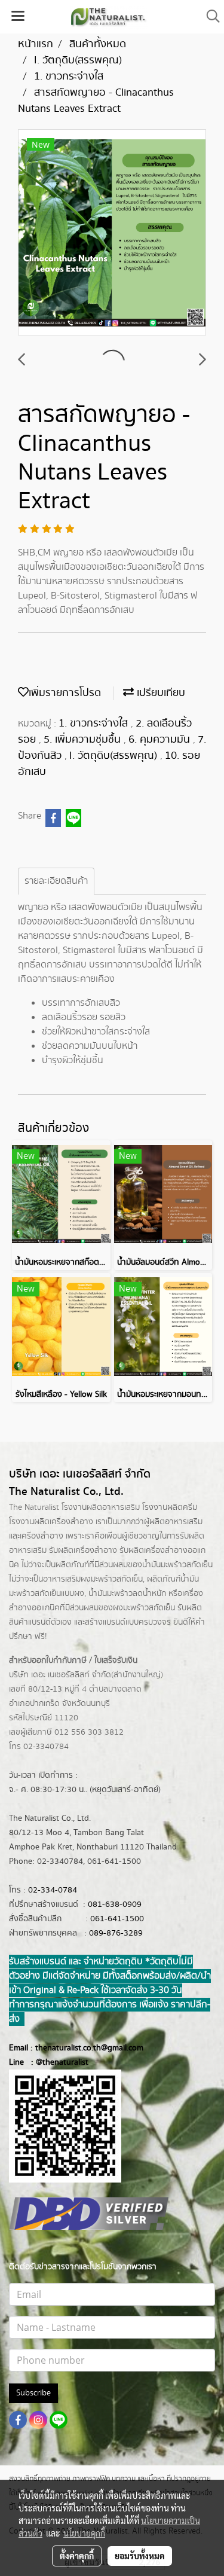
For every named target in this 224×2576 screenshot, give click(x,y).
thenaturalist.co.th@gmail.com (89, 2048)
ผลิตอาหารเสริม (176, 1522)
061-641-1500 (117, 1919)
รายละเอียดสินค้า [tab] (56, 881)
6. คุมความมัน (161, 740)
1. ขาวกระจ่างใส (95, 724)
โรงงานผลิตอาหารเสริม (101, 1507)
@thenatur (55, 2062)
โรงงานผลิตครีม (170, 1507)
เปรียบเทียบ (159, 693)
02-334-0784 (53, 1890)
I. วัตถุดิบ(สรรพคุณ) (115, 756)
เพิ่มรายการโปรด (65, 693)
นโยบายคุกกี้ (84, 2533)
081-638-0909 (115, 1904)
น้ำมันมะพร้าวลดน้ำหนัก (127, 1594)
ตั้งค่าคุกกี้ (77, 2556)
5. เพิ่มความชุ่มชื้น (84, 740)
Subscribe (33, 2393)
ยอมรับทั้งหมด (140, 2556)
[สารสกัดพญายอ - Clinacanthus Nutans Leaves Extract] (112, 233)
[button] (209, 16)
